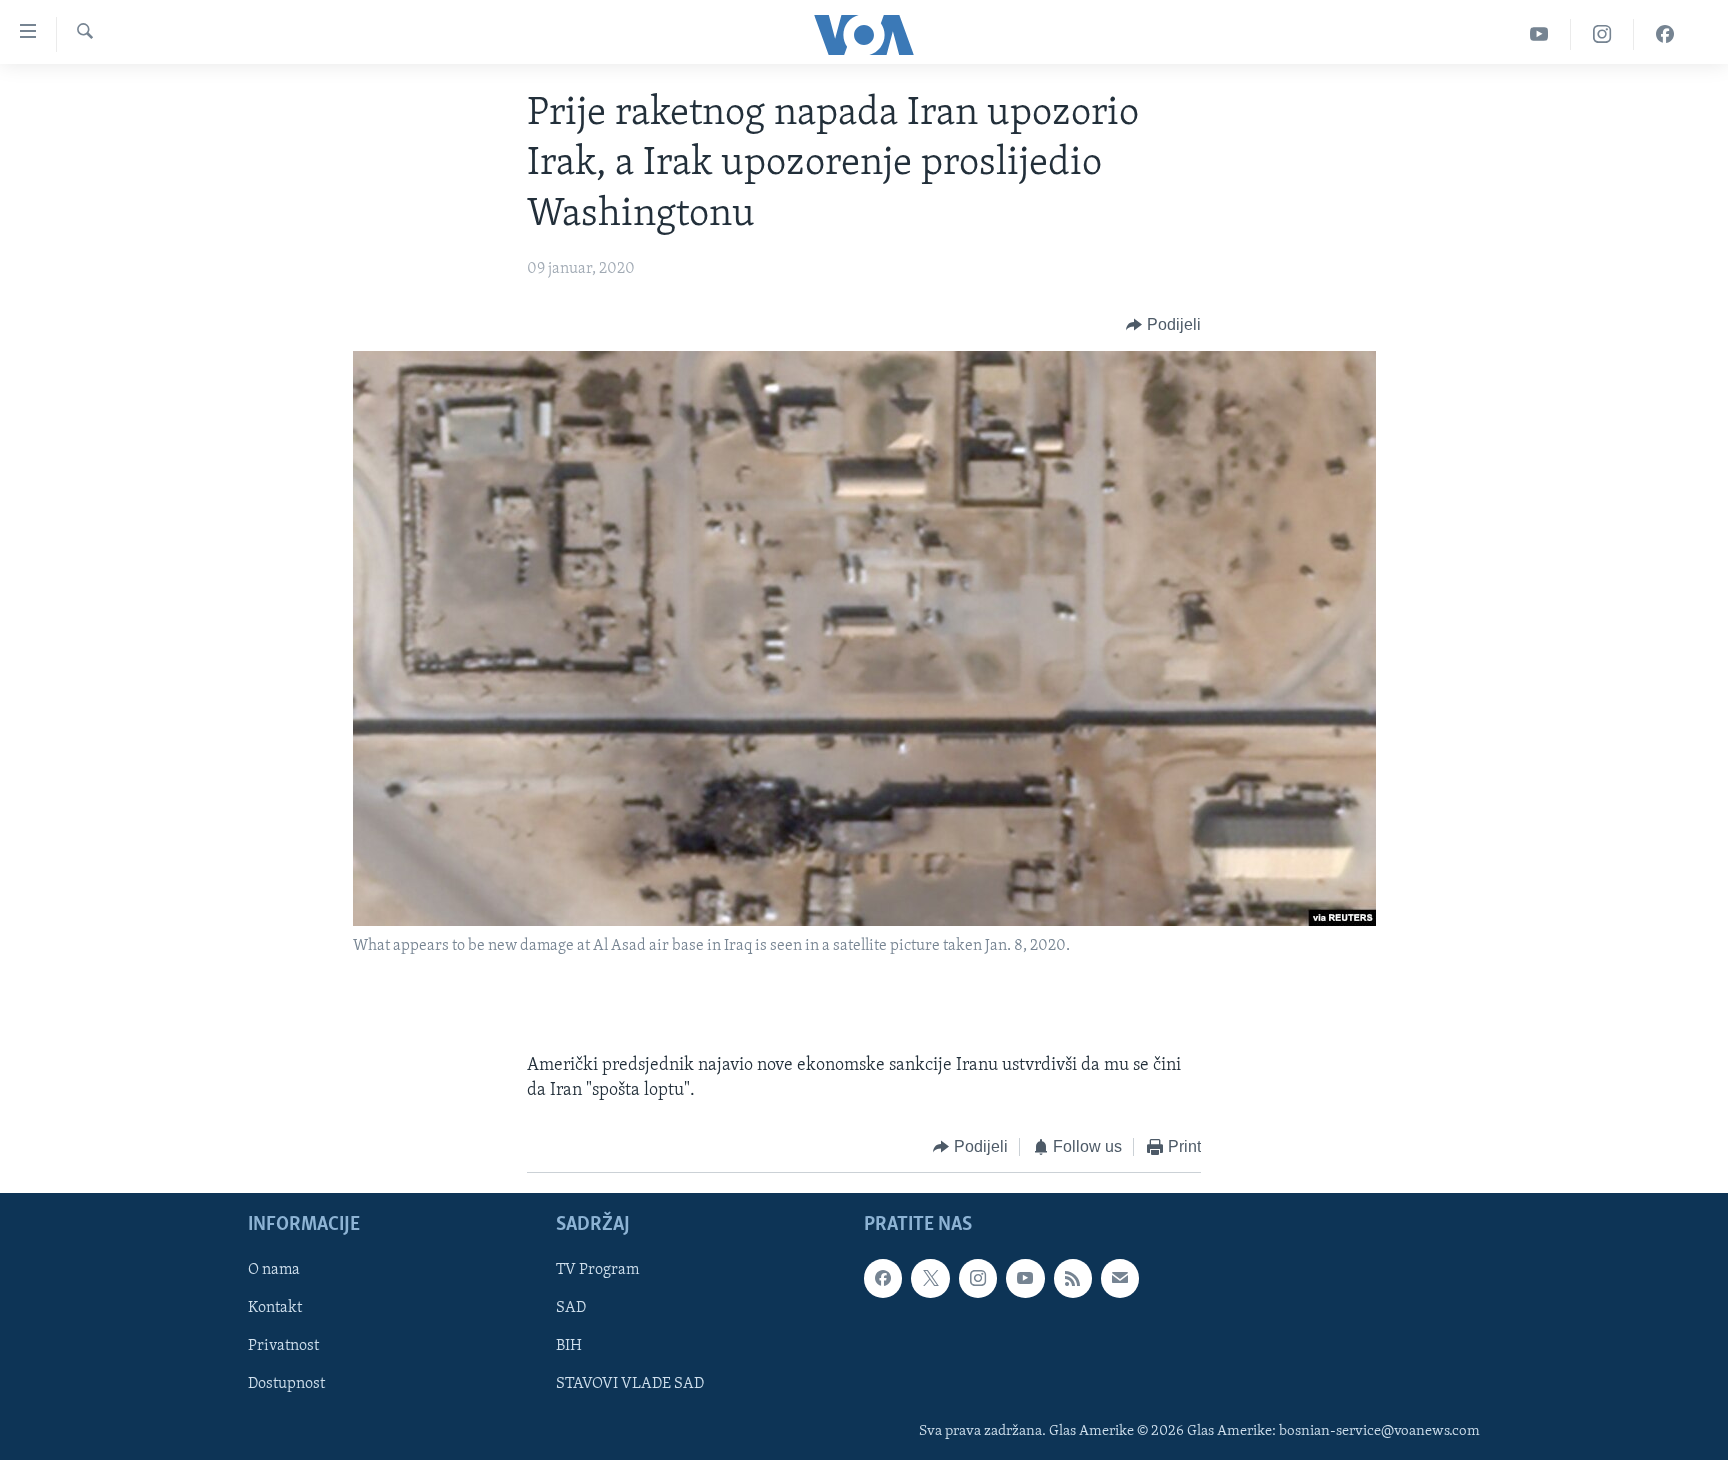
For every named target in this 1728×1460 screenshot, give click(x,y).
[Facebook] (1665, 34)
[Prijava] (1120, 1278)
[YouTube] (1539, 34)
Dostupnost (286, 1384)
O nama (274, 1270)
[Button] (1163, 326)
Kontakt (275, 1308)
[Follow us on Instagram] (978, 1278)
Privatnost (283, 1346)
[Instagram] (1602, 34)
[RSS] (1073, 1278)
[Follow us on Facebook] (883, 1278)
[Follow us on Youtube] (1025, 1278)
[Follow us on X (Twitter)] (930, 1278)
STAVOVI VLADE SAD (630, 1384)
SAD (571, 1308)
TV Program (597, 1270)
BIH (569, 1346)
